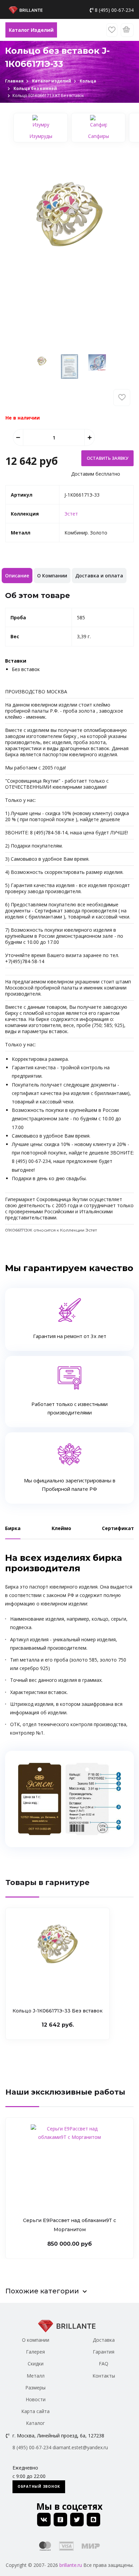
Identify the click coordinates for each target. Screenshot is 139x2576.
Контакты (104, 2376)
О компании (36, 2340)
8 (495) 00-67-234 (114, 10)
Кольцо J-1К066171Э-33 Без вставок (58, 2011)
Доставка (104, 2340)
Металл (36, 2376)
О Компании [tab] (52, 576)
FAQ (104, 2364)
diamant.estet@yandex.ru (80, 2447)
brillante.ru (71, 2565)
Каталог (35, 2423)
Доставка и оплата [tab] (99, 576)
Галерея (35, 2352)
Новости (36, 2399)
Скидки (36, 2364)
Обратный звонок (39, 2486)
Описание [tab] (17, 576)
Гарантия (104, 2352)
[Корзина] (127, 30)
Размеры (35, 2388)
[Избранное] (112, 30)
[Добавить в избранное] (122, 398)
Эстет (71, 514)
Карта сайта (35, 2411)
